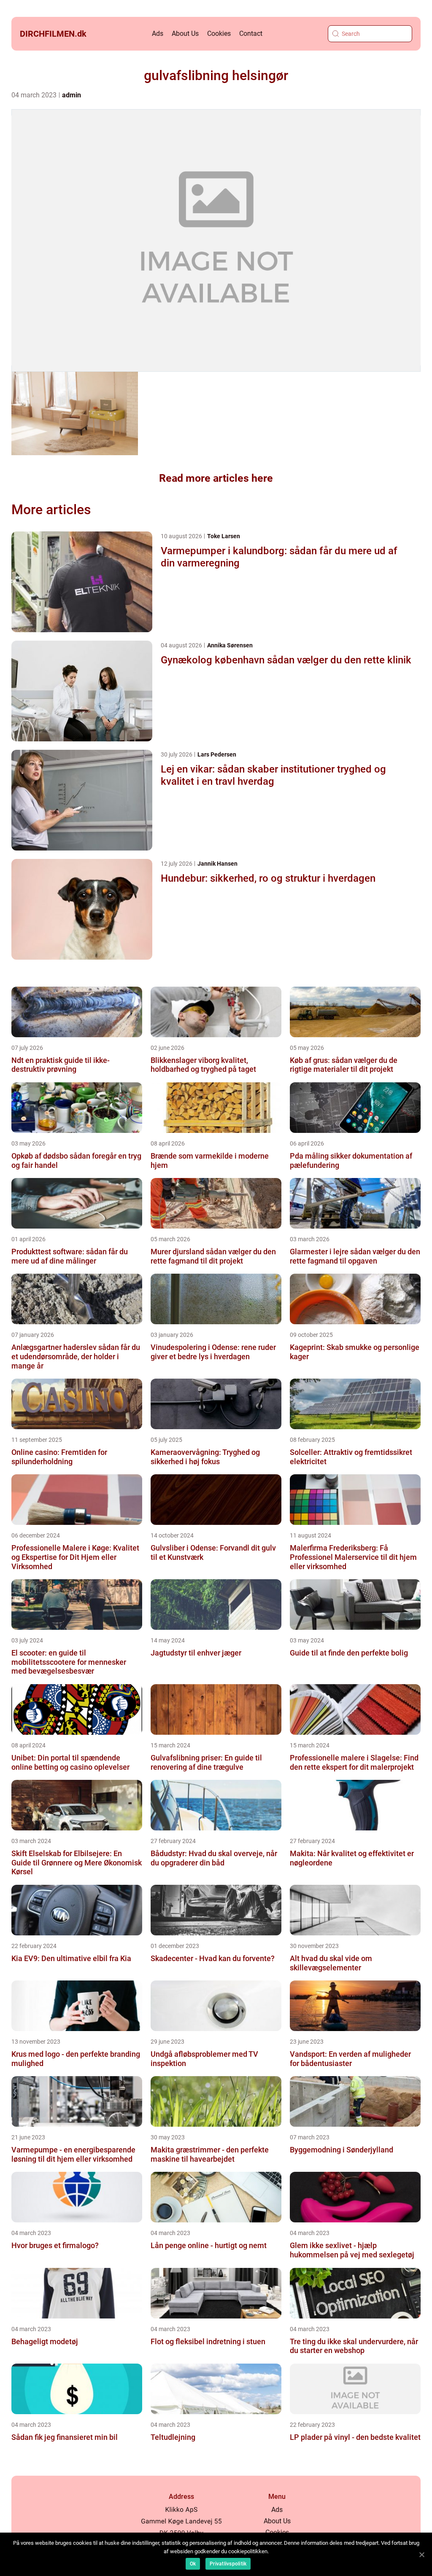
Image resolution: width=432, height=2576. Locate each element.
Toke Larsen (224, 536)
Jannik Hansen (217, 864)
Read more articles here (216, 478)
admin (72, 95)
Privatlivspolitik (228, 2564)
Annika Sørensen (230, 645)
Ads (158, 34)
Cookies (219, 34)
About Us (185, 34)
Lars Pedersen (217, 754)
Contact (251, 34)
